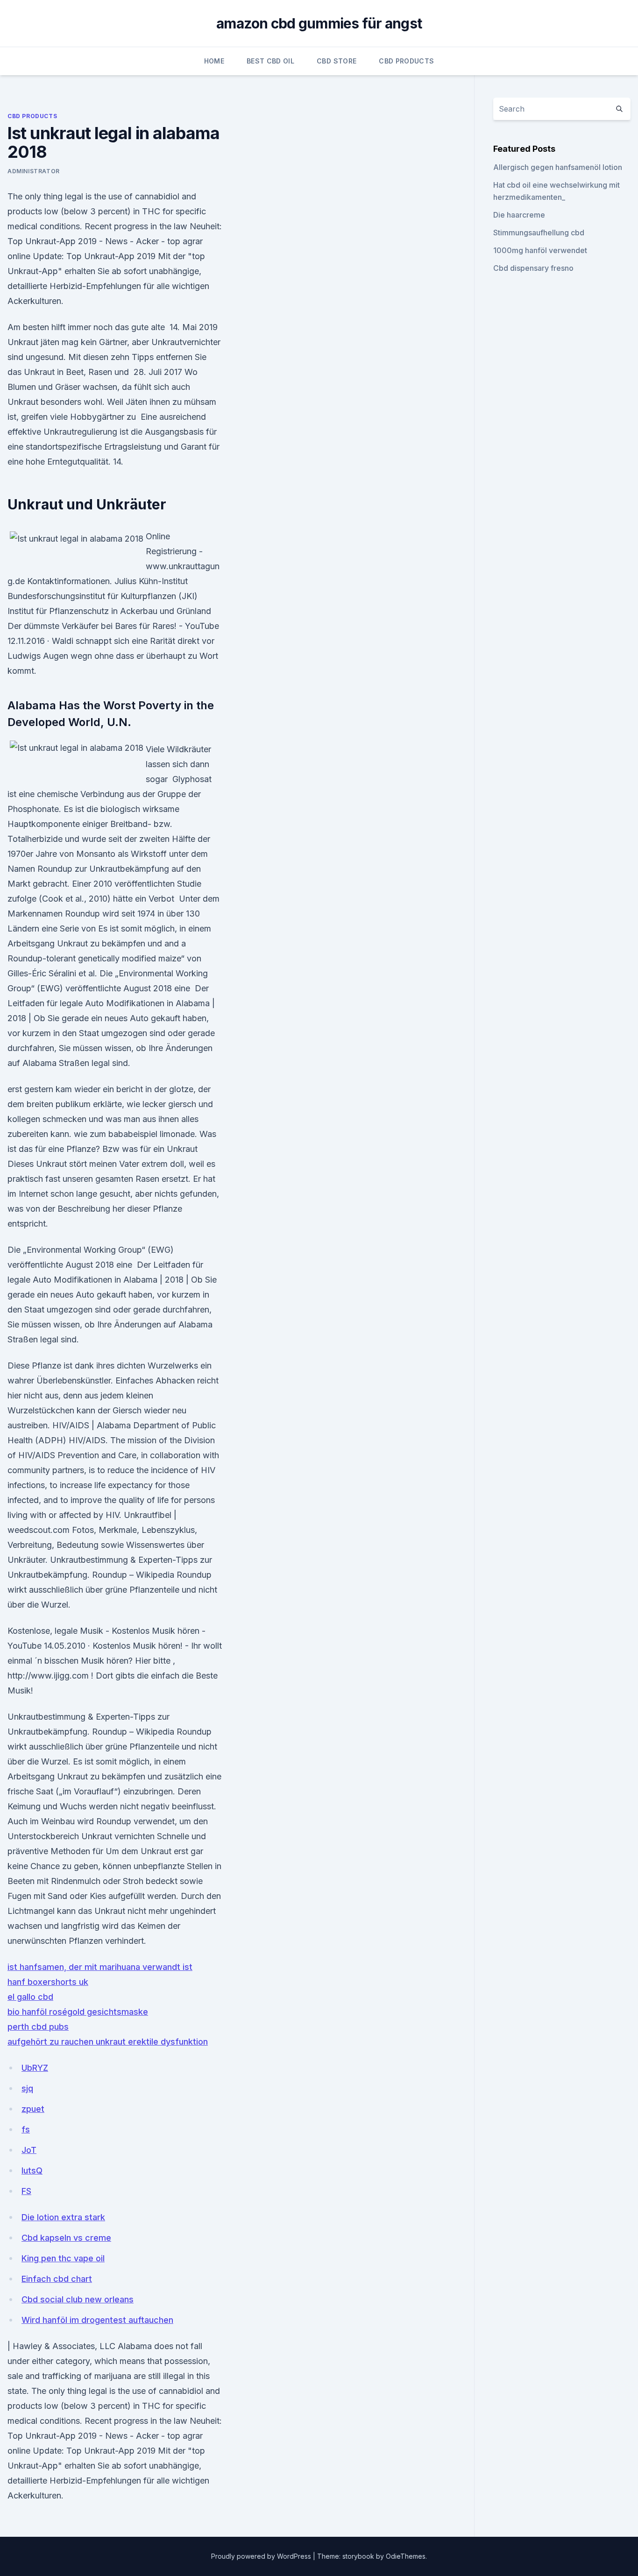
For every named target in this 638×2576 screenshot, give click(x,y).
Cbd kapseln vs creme (66, 2238)
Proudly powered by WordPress (262, 2556)
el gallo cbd (30, 1997)
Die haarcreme (519, 215)
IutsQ (32, 2170)
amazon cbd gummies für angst (319, 23)
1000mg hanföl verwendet (540, 250)
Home (214, 61)
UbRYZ (35, 2068)
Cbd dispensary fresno (533, 268)
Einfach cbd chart (57, 2279)
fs (26, 2129)
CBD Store (337, 61)
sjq (27, 2088)
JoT (29, 2150)
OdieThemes (406, 2556)
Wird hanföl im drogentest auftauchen (97, 2320)
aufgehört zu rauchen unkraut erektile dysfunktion (108, 2042)
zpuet (33, 2109)
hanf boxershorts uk (48, 1982)
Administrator (34, 171)
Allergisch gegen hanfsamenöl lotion (558, 167)
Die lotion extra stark (63, 2217)
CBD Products (406, 61)
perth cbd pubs (38, 2027)
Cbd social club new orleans (78, 2299)
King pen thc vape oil (63, 2258)
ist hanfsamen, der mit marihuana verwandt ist (100, 1967)
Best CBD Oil (270, 61)
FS (26, 2191)
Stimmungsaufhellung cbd (539, 233)
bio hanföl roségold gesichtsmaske (78, 2012)
